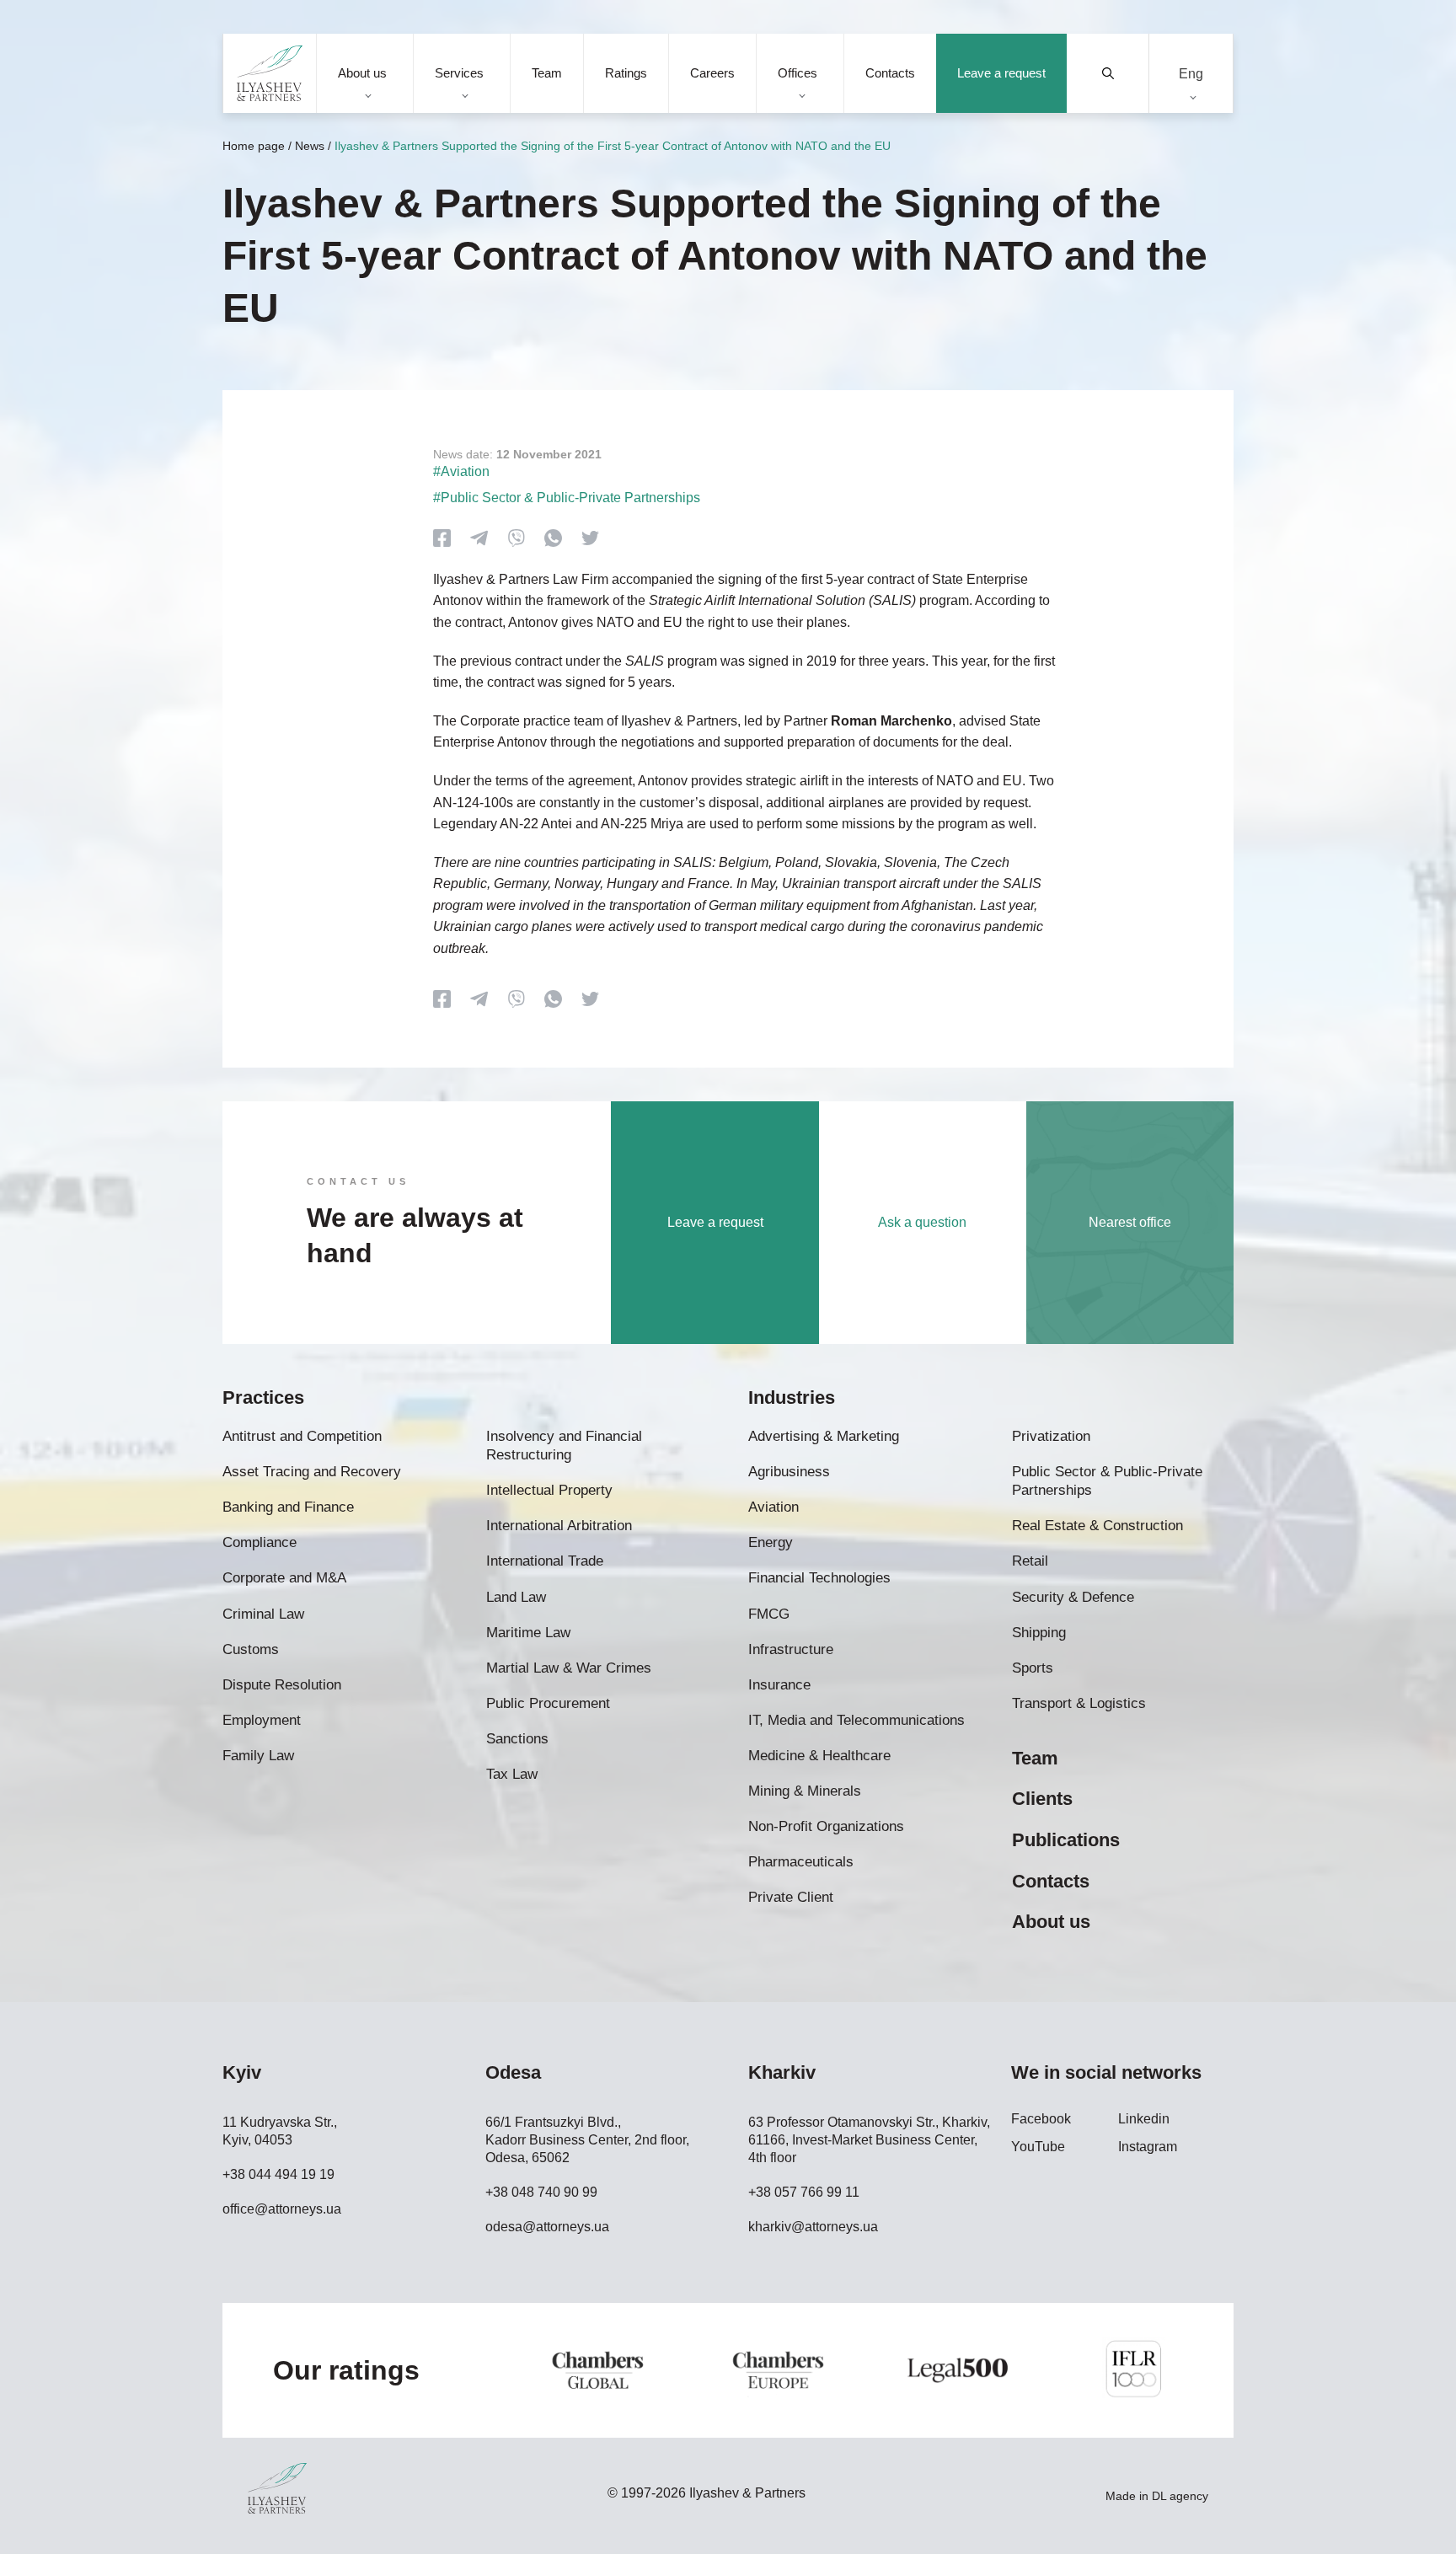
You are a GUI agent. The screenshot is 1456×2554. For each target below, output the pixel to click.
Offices (798, 73)
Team (547, 73)
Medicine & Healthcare (819, 1756)
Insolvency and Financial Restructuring (564, 1446)
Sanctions (517, 1739)
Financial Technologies (819, 1578)
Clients (1042, 1799)
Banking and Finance (288, 1507)
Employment (262, 1720)
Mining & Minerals (805, 1791)
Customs (251, 1649)
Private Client (791, 1897)
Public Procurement (548, 1703)
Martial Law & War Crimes (569, 1668)
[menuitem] (1191, 74)
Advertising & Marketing (824, 1436)
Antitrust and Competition (302, 1436)
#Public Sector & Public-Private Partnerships (567, 498)
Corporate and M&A (284, 1578)
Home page (254, 146)
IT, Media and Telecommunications (856, 1720)
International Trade (545, 1561)
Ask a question (922, 1222)
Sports (1033, 1668)
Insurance (779, 1685)
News (310, 146)
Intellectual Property (549, 1490)
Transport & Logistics (1079, 1703)
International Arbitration (559, 1526)
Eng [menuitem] (1191, 73)
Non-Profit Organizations (826, 1826)
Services (459, 73)
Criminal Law (263, 1614)
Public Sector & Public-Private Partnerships (1107, 1481)
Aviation (773, 1507)
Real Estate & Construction (1097, 1526)
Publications (1066, 1840)
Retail (1030, 1561)
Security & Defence (1073, 1597)
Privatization (1051, 1436)
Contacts (890, 73)
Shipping (1039, 1633)
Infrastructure (791, 1649)
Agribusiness (789, 1472)
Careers (712, 73)
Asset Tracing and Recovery (312, 1472)
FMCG (769, 1614)
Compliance (260, 1542)
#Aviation (461, 471)
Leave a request (1001, 73)
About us (362, 73)
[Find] (1108, 73)
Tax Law (512, 1774)
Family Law (258, 1756)
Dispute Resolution (282, 1685)
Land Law (516, 1597)
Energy (771, 1542)
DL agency (1180, 2496)
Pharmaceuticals (801, 1862)
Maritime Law (528, 1633)
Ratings (626, 73)
